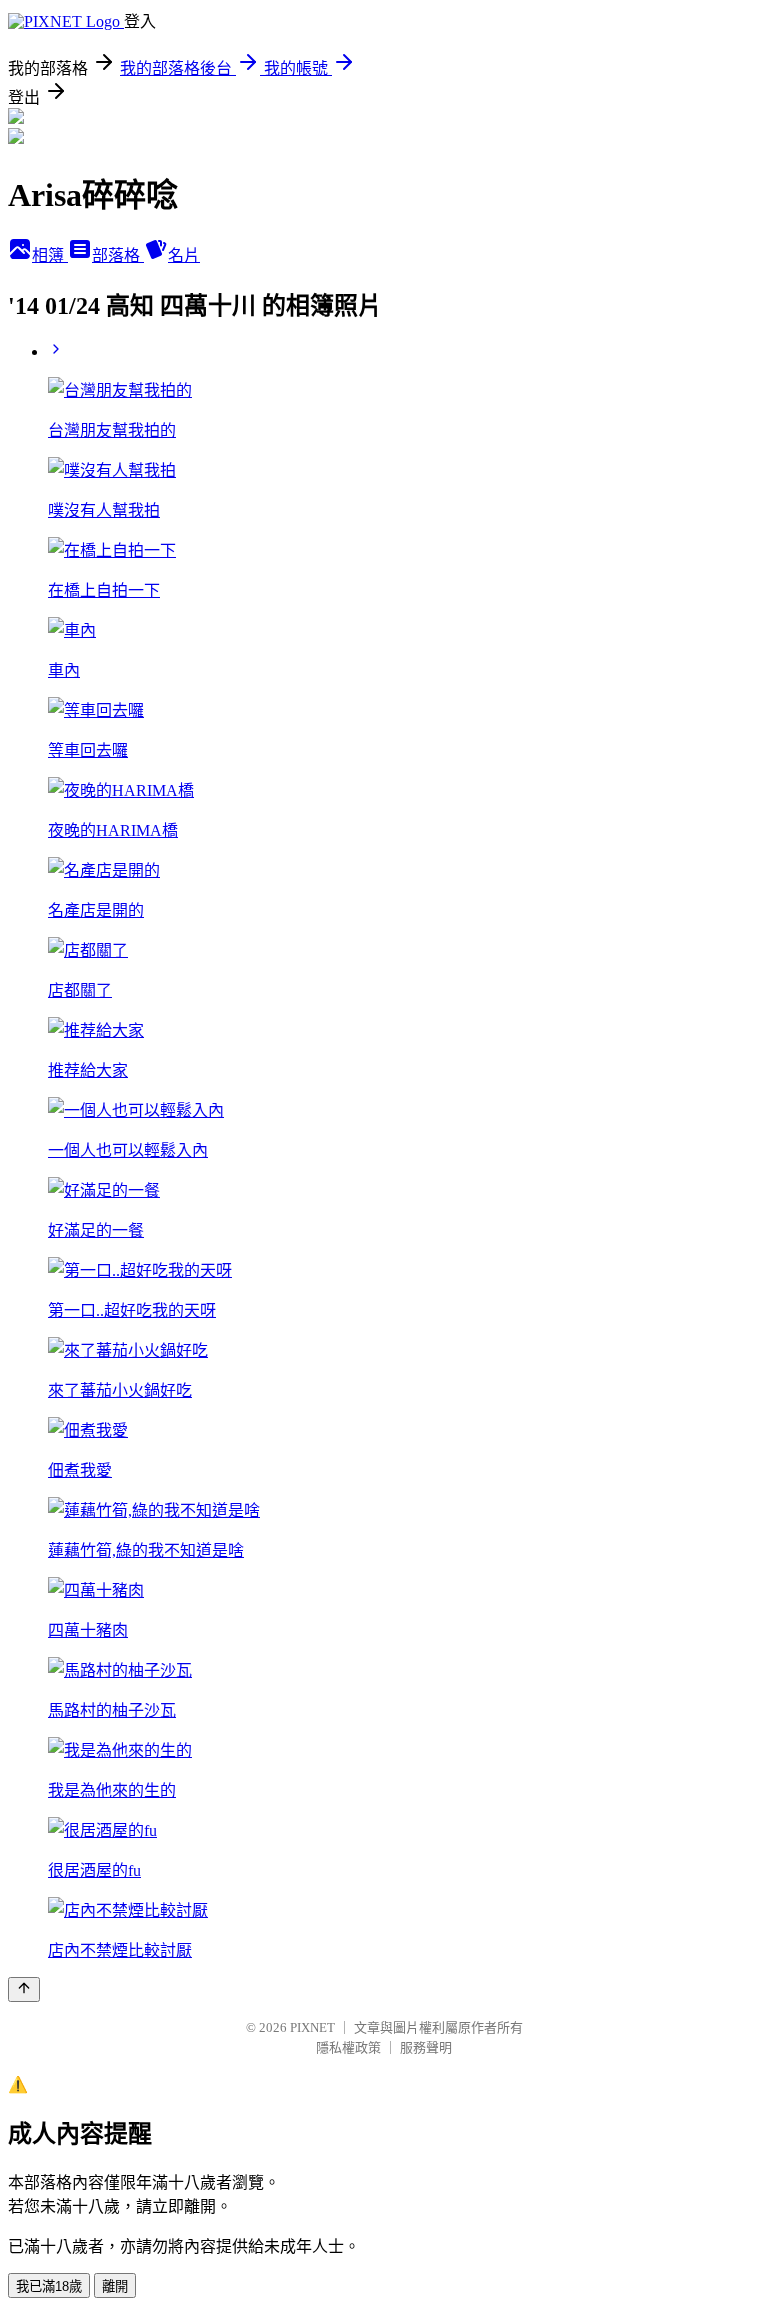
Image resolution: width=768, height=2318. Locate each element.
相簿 (50, 255)
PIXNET (312, 2027)
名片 (184, 255)
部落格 (118, 255)
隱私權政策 (348, 2047)
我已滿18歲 (49, 2286)
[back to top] (24, 1989)
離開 (115, 2286)
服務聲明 (426, 2047)
